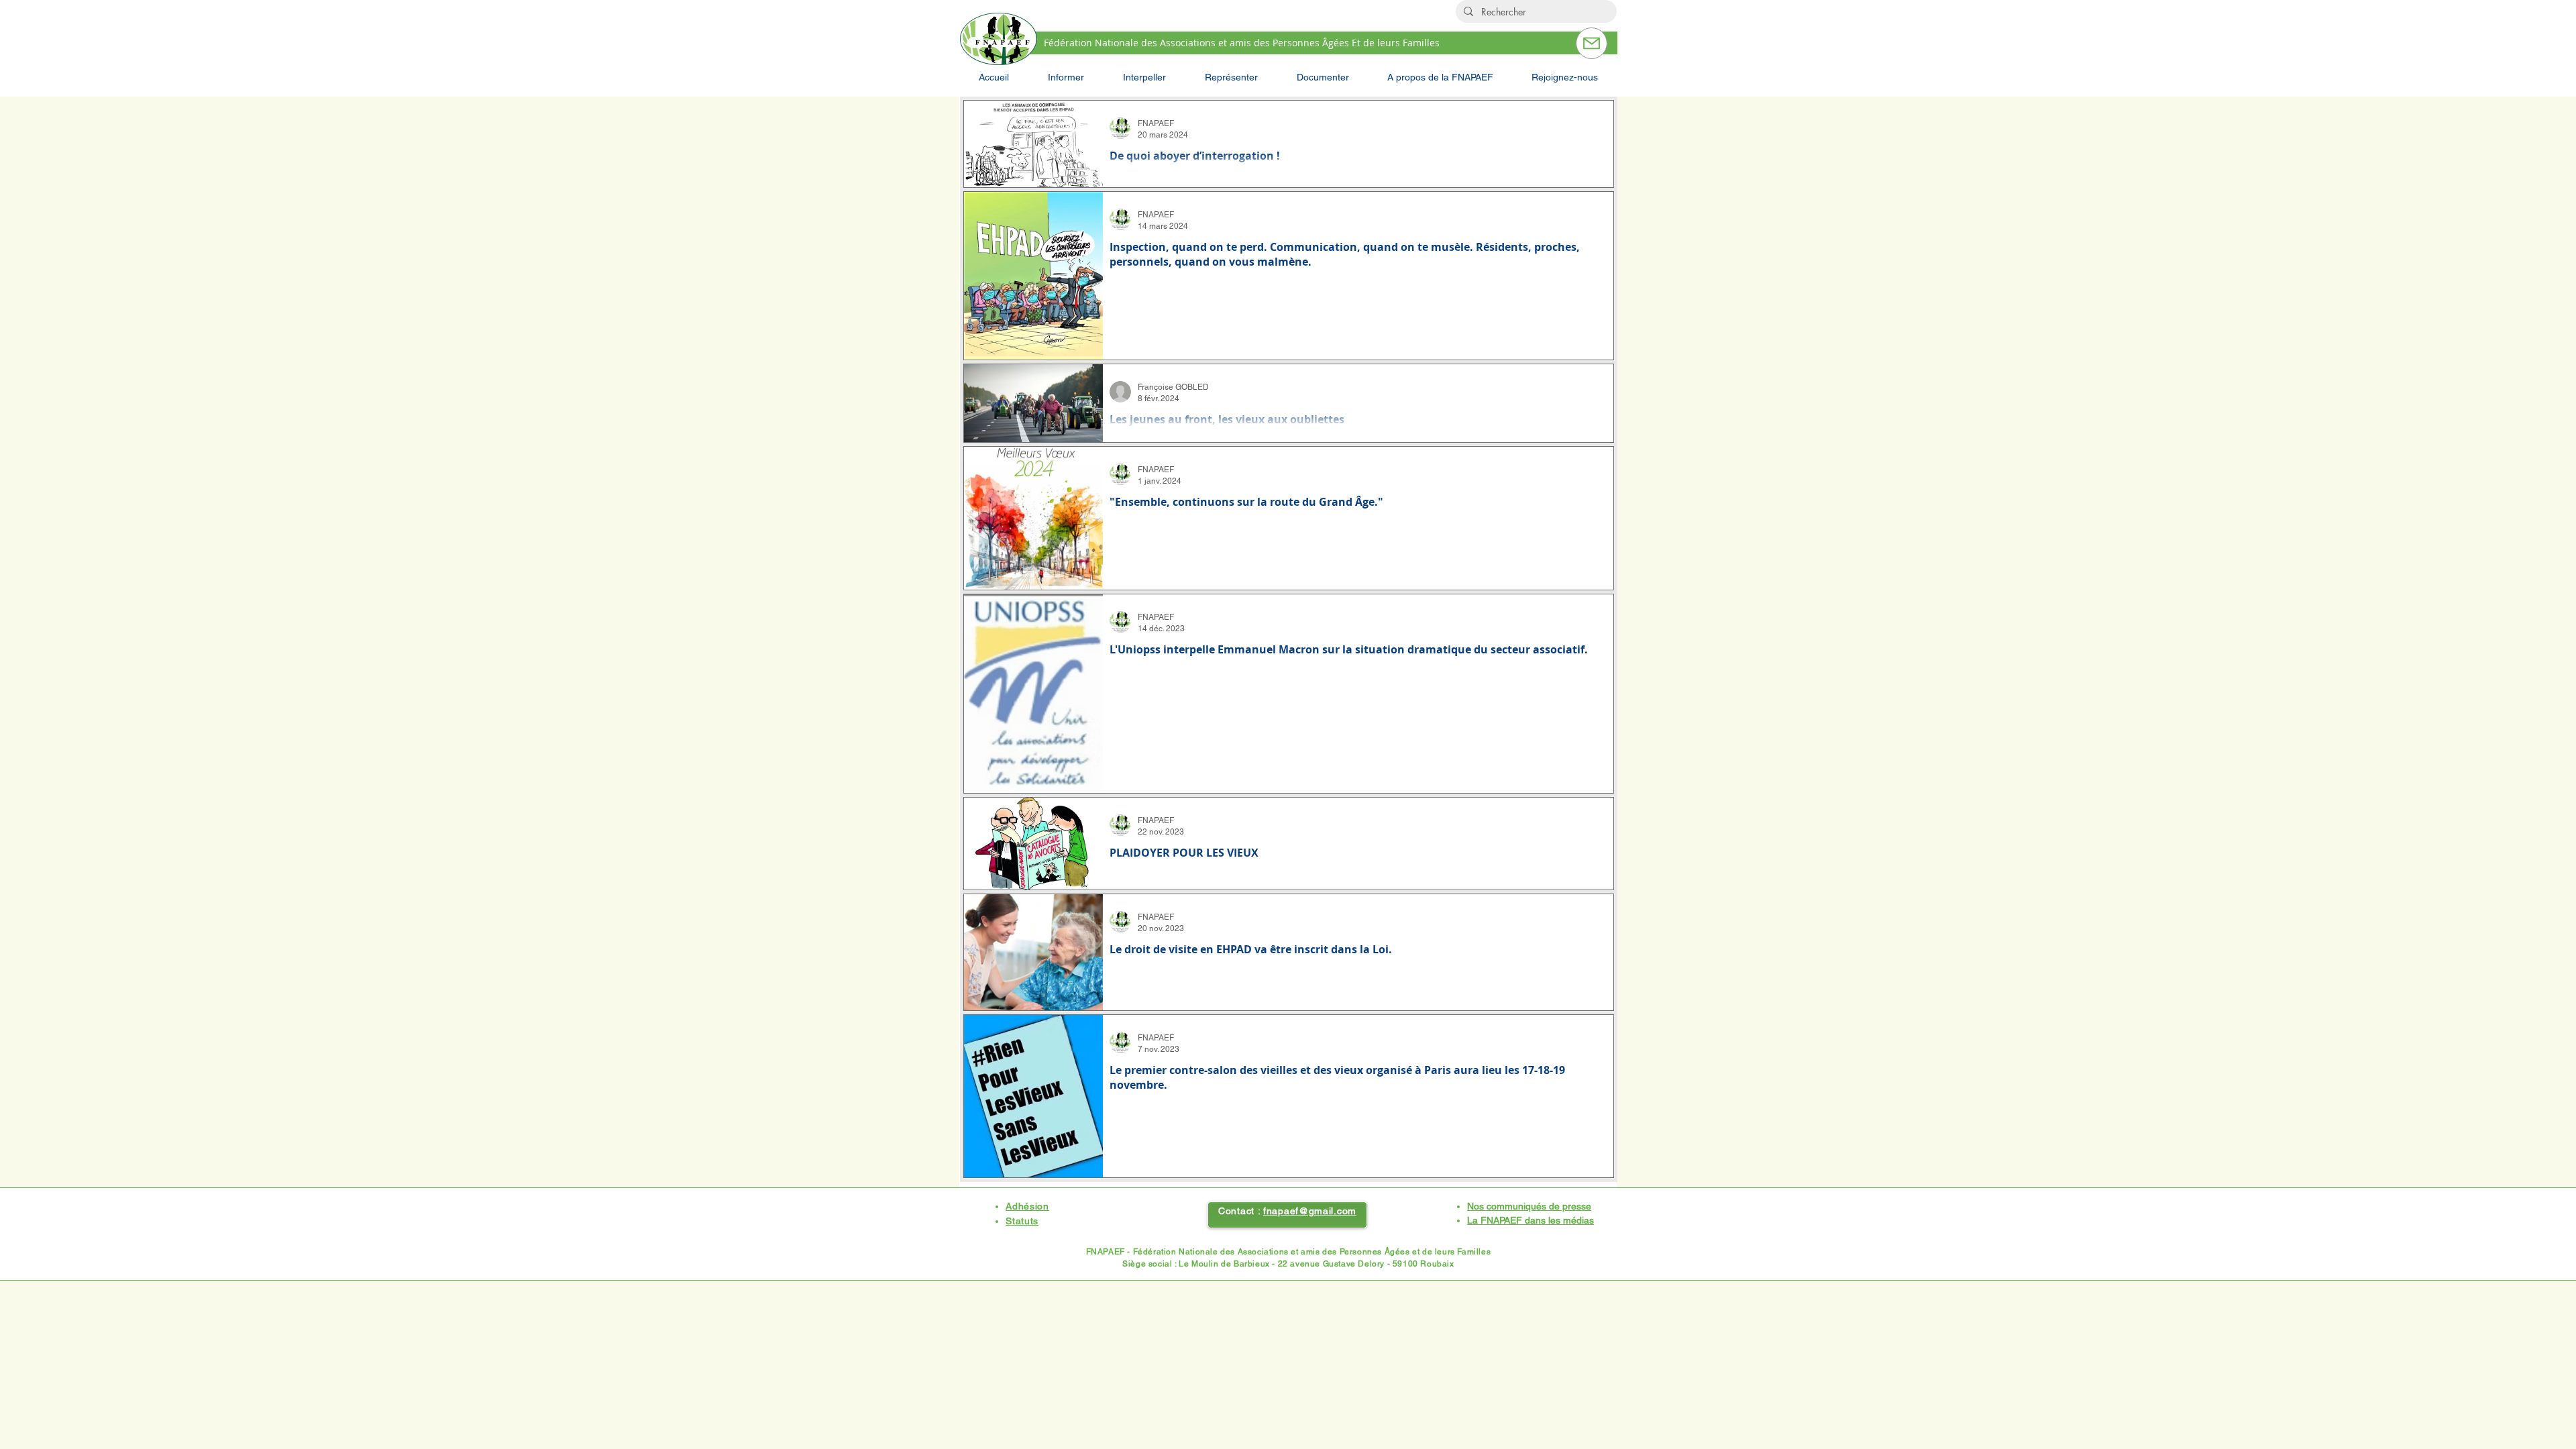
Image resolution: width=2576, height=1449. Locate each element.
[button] (1066, 77)
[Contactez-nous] (1592, 43)
